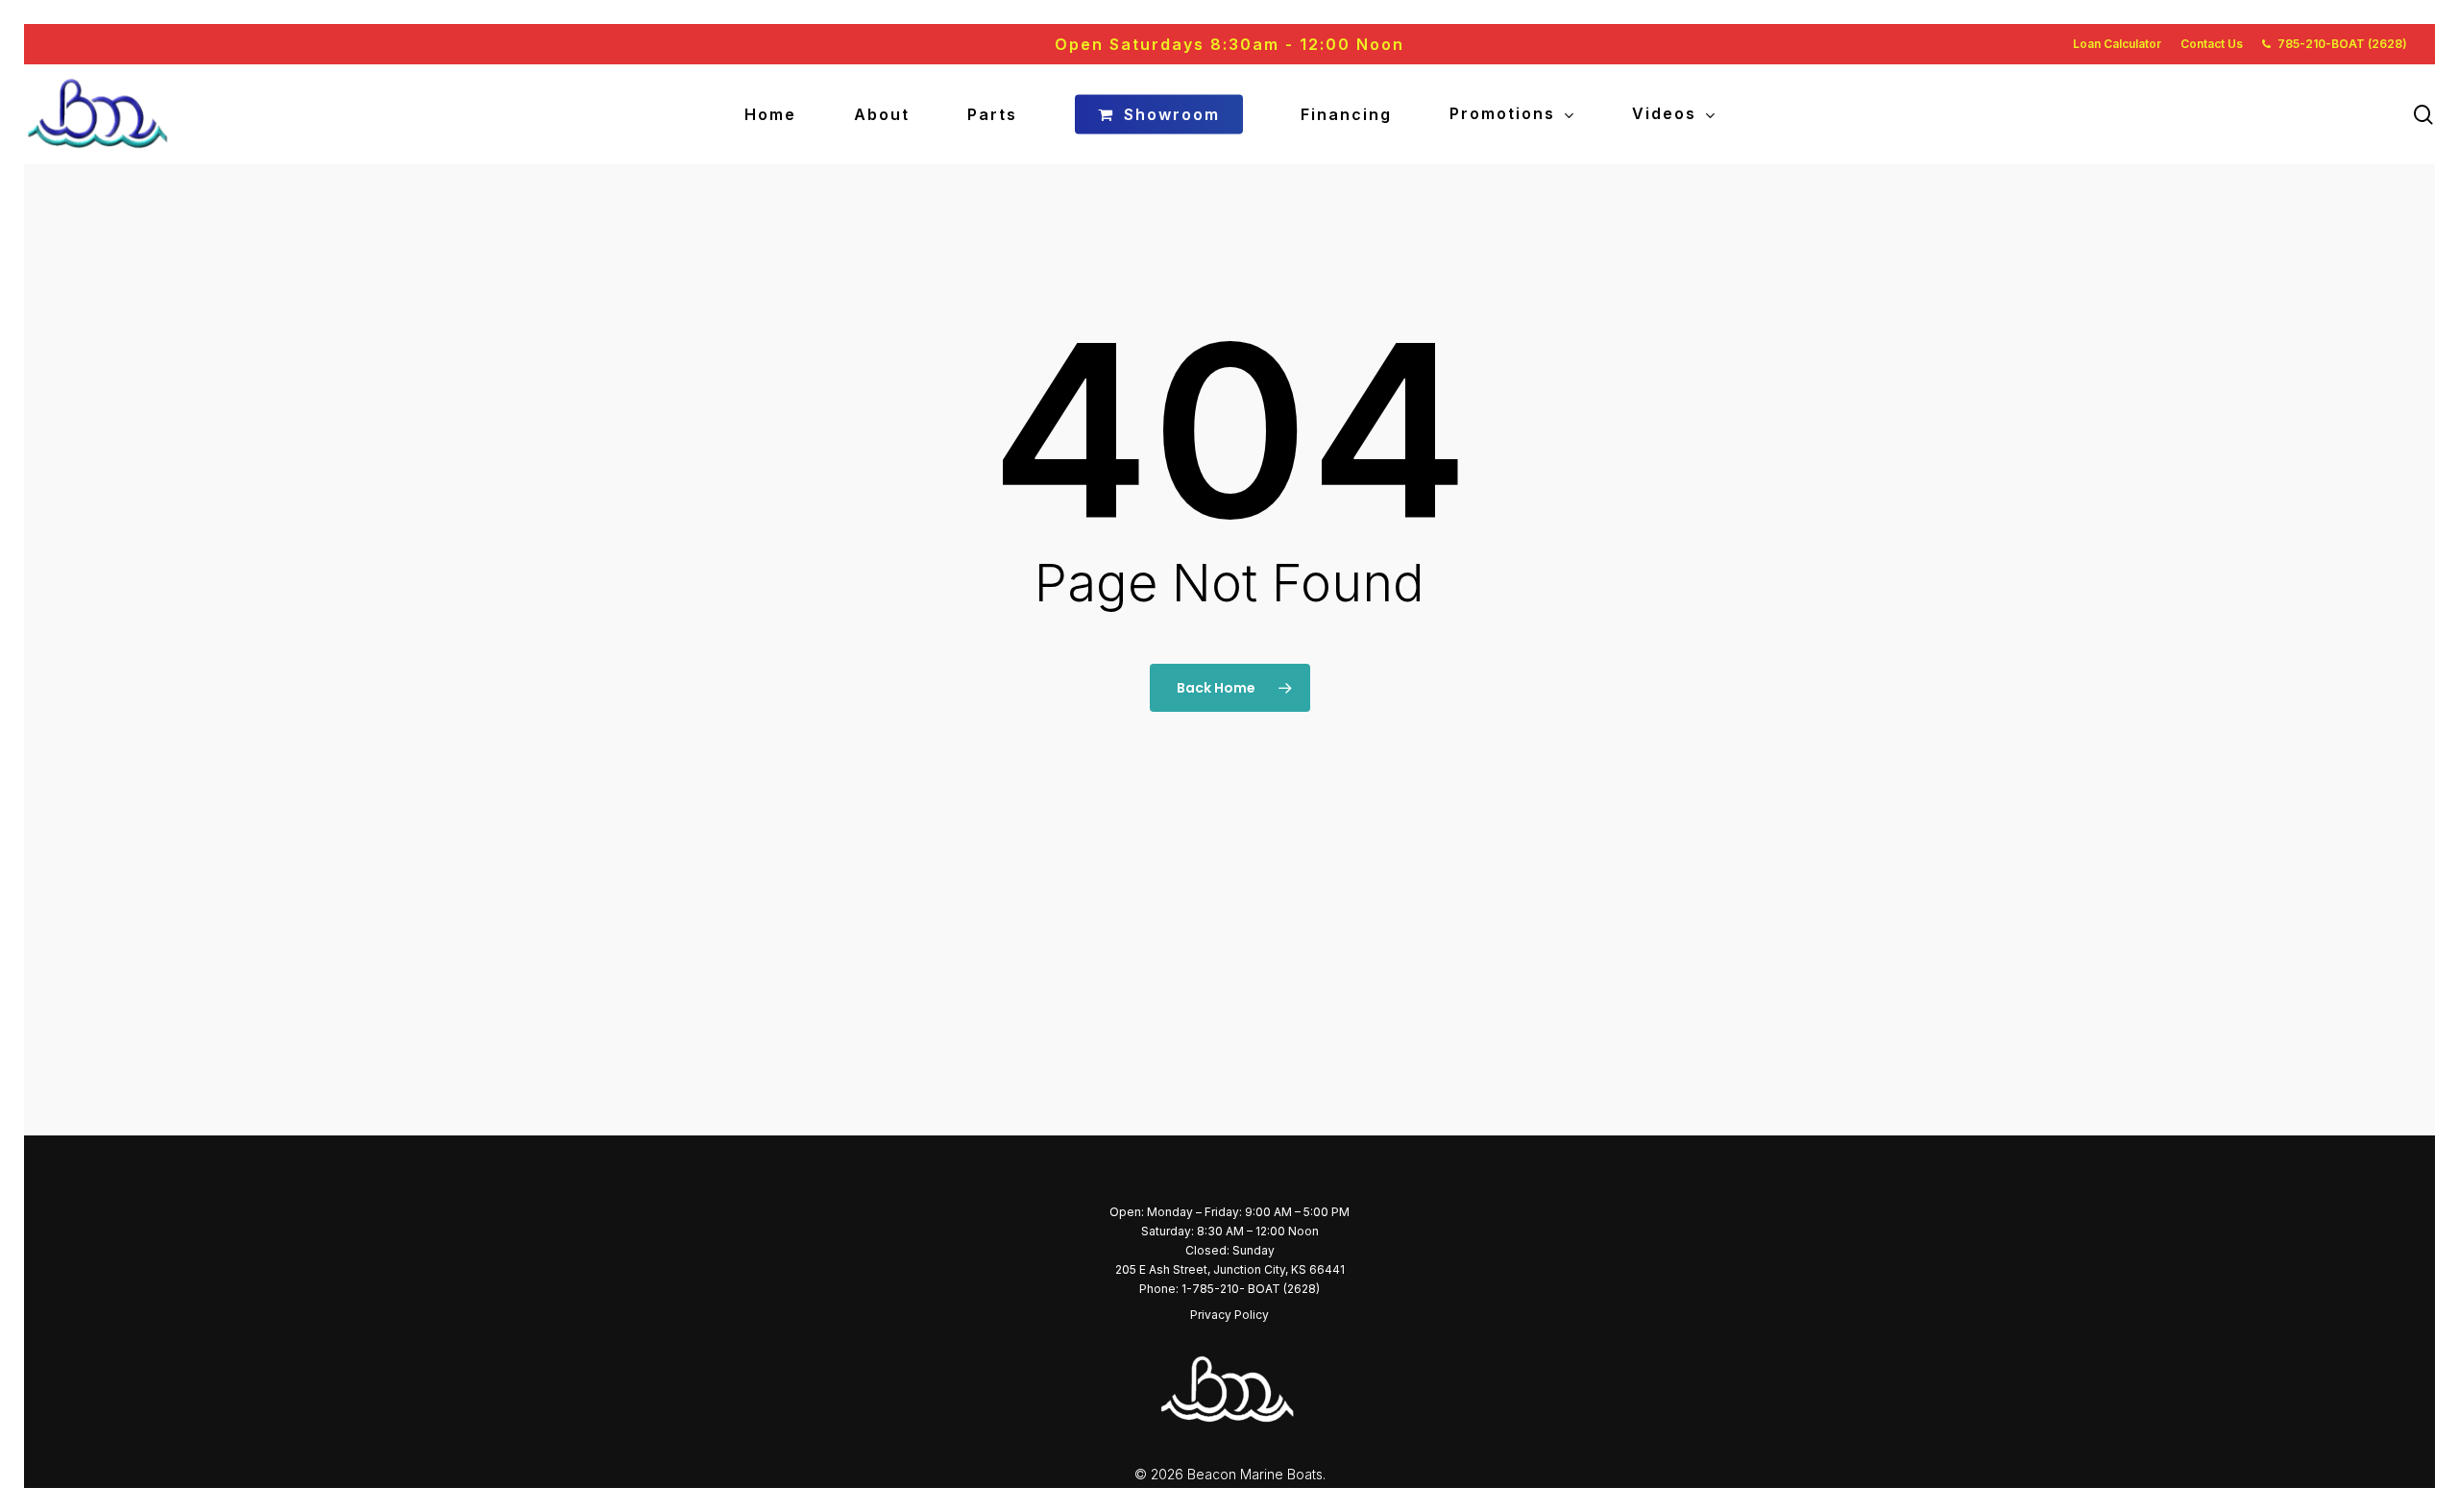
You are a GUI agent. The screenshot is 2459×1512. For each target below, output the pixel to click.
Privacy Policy (1229, 1315)
